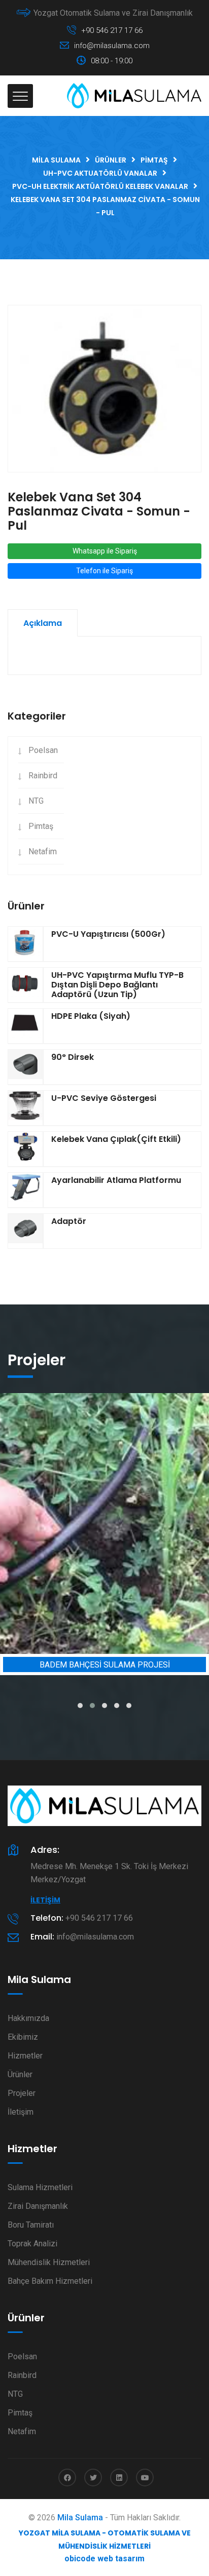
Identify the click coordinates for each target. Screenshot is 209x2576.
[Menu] (20, 96)
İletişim (45, 1900)
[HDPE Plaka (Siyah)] (25, 1026)
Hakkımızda (28, 2018)
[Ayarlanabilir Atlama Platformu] (25, 1190)
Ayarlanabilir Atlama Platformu (116, 1180)
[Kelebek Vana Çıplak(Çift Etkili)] (25, 1149)
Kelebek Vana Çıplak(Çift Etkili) (116, 1139)
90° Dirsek (73, 1057)
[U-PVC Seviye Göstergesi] (25, 1108)
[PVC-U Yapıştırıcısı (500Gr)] (25, 944)
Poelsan (43, 750)
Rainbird (43, 776)
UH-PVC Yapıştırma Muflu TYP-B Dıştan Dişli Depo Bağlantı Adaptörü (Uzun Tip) (117, 985)
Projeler (22, 2093)
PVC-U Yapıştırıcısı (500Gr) (108, 934)
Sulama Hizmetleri (40, 2187)
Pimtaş (41, 826)
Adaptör (69, 1221)
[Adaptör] (25, 1231)
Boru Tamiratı (31, 2225)
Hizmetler (25, 2056)
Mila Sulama (80, 2518)
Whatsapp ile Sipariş (105, 551)
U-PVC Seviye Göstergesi (104, 1098)
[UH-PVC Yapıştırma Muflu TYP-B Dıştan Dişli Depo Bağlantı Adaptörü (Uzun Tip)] (25, 985)
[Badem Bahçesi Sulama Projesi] (104, 1523)
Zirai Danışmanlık (38, 2206)
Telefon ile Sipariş (104, 571)
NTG (36, 801)
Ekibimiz (23, 2037)
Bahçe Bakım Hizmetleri (50, 2281)
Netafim (43, 851)
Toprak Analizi (32, 2244)
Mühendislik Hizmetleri (49, 2262)
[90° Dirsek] (25, 1067)
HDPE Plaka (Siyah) (91, 1016)
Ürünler (20, 2074)
